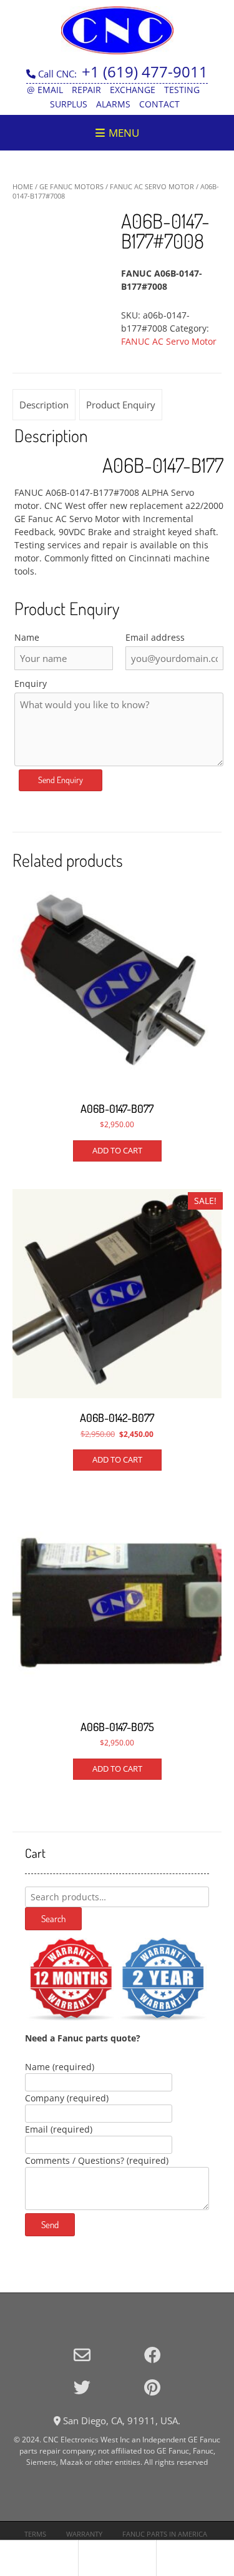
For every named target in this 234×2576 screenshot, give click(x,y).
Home (23, 186)
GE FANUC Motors (71, 186)
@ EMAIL (45, 90)
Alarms (113, 104)
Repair (86, 90)
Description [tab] (44, 405)
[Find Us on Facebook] (153, 2355)
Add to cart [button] (117, 1150)
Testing (182, 90)
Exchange (133, 90)
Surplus (69, 104)
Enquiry (31, 683)
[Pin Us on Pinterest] (152, 2387)
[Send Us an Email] (82, 2355)
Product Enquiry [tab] (121, 405)
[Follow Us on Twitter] (82, 2387)
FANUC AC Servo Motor (152, 186)
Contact (159, 104)
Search (53, 1919)
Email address (155, 637)
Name (27, 637)
